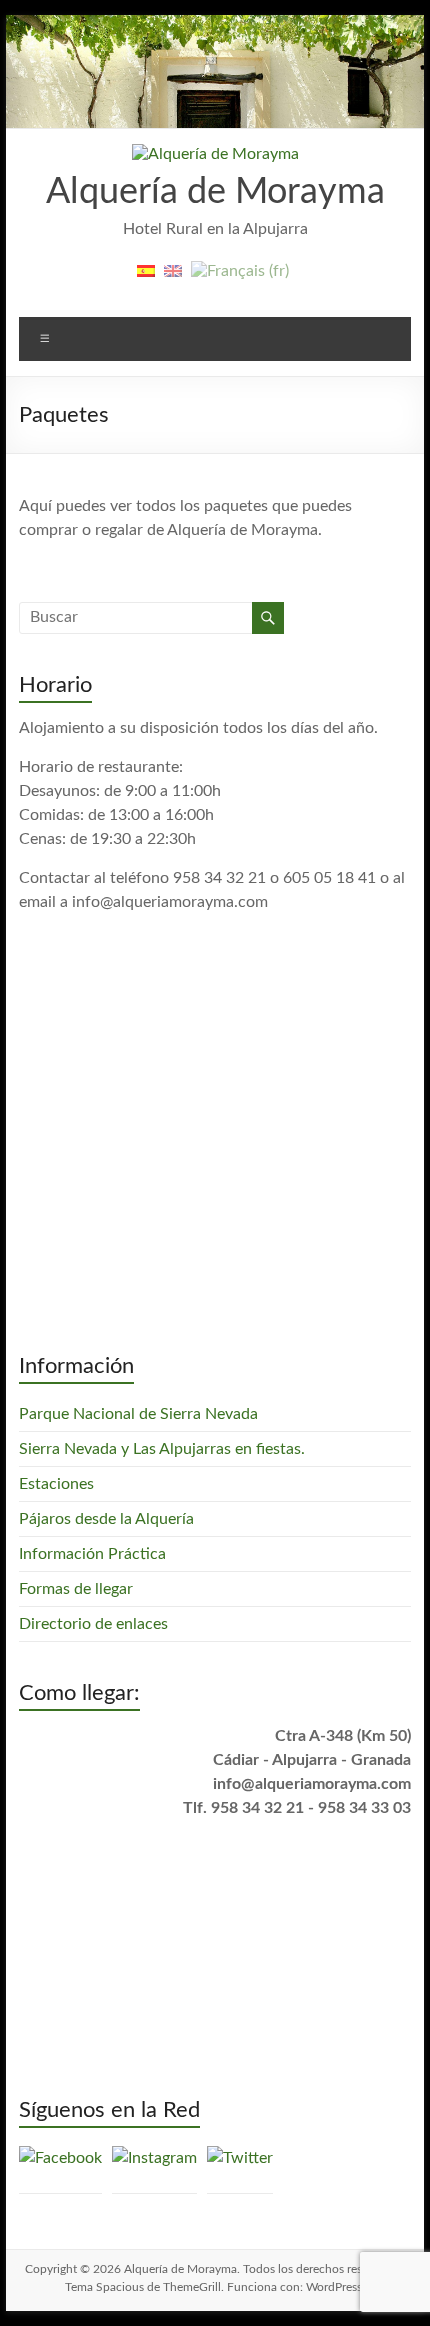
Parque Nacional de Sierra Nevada (138, 1414)
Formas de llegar (76, 1589)
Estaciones (56, 1484)
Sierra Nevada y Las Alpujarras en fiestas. (162, 1449)
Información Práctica (92, 1554)
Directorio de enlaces (93, 1624)
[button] (215, 154)
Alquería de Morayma (215, 192)
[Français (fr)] (240, 279)
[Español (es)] (146, 279)
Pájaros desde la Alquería (106, 1519)
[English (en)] (173, 279)
